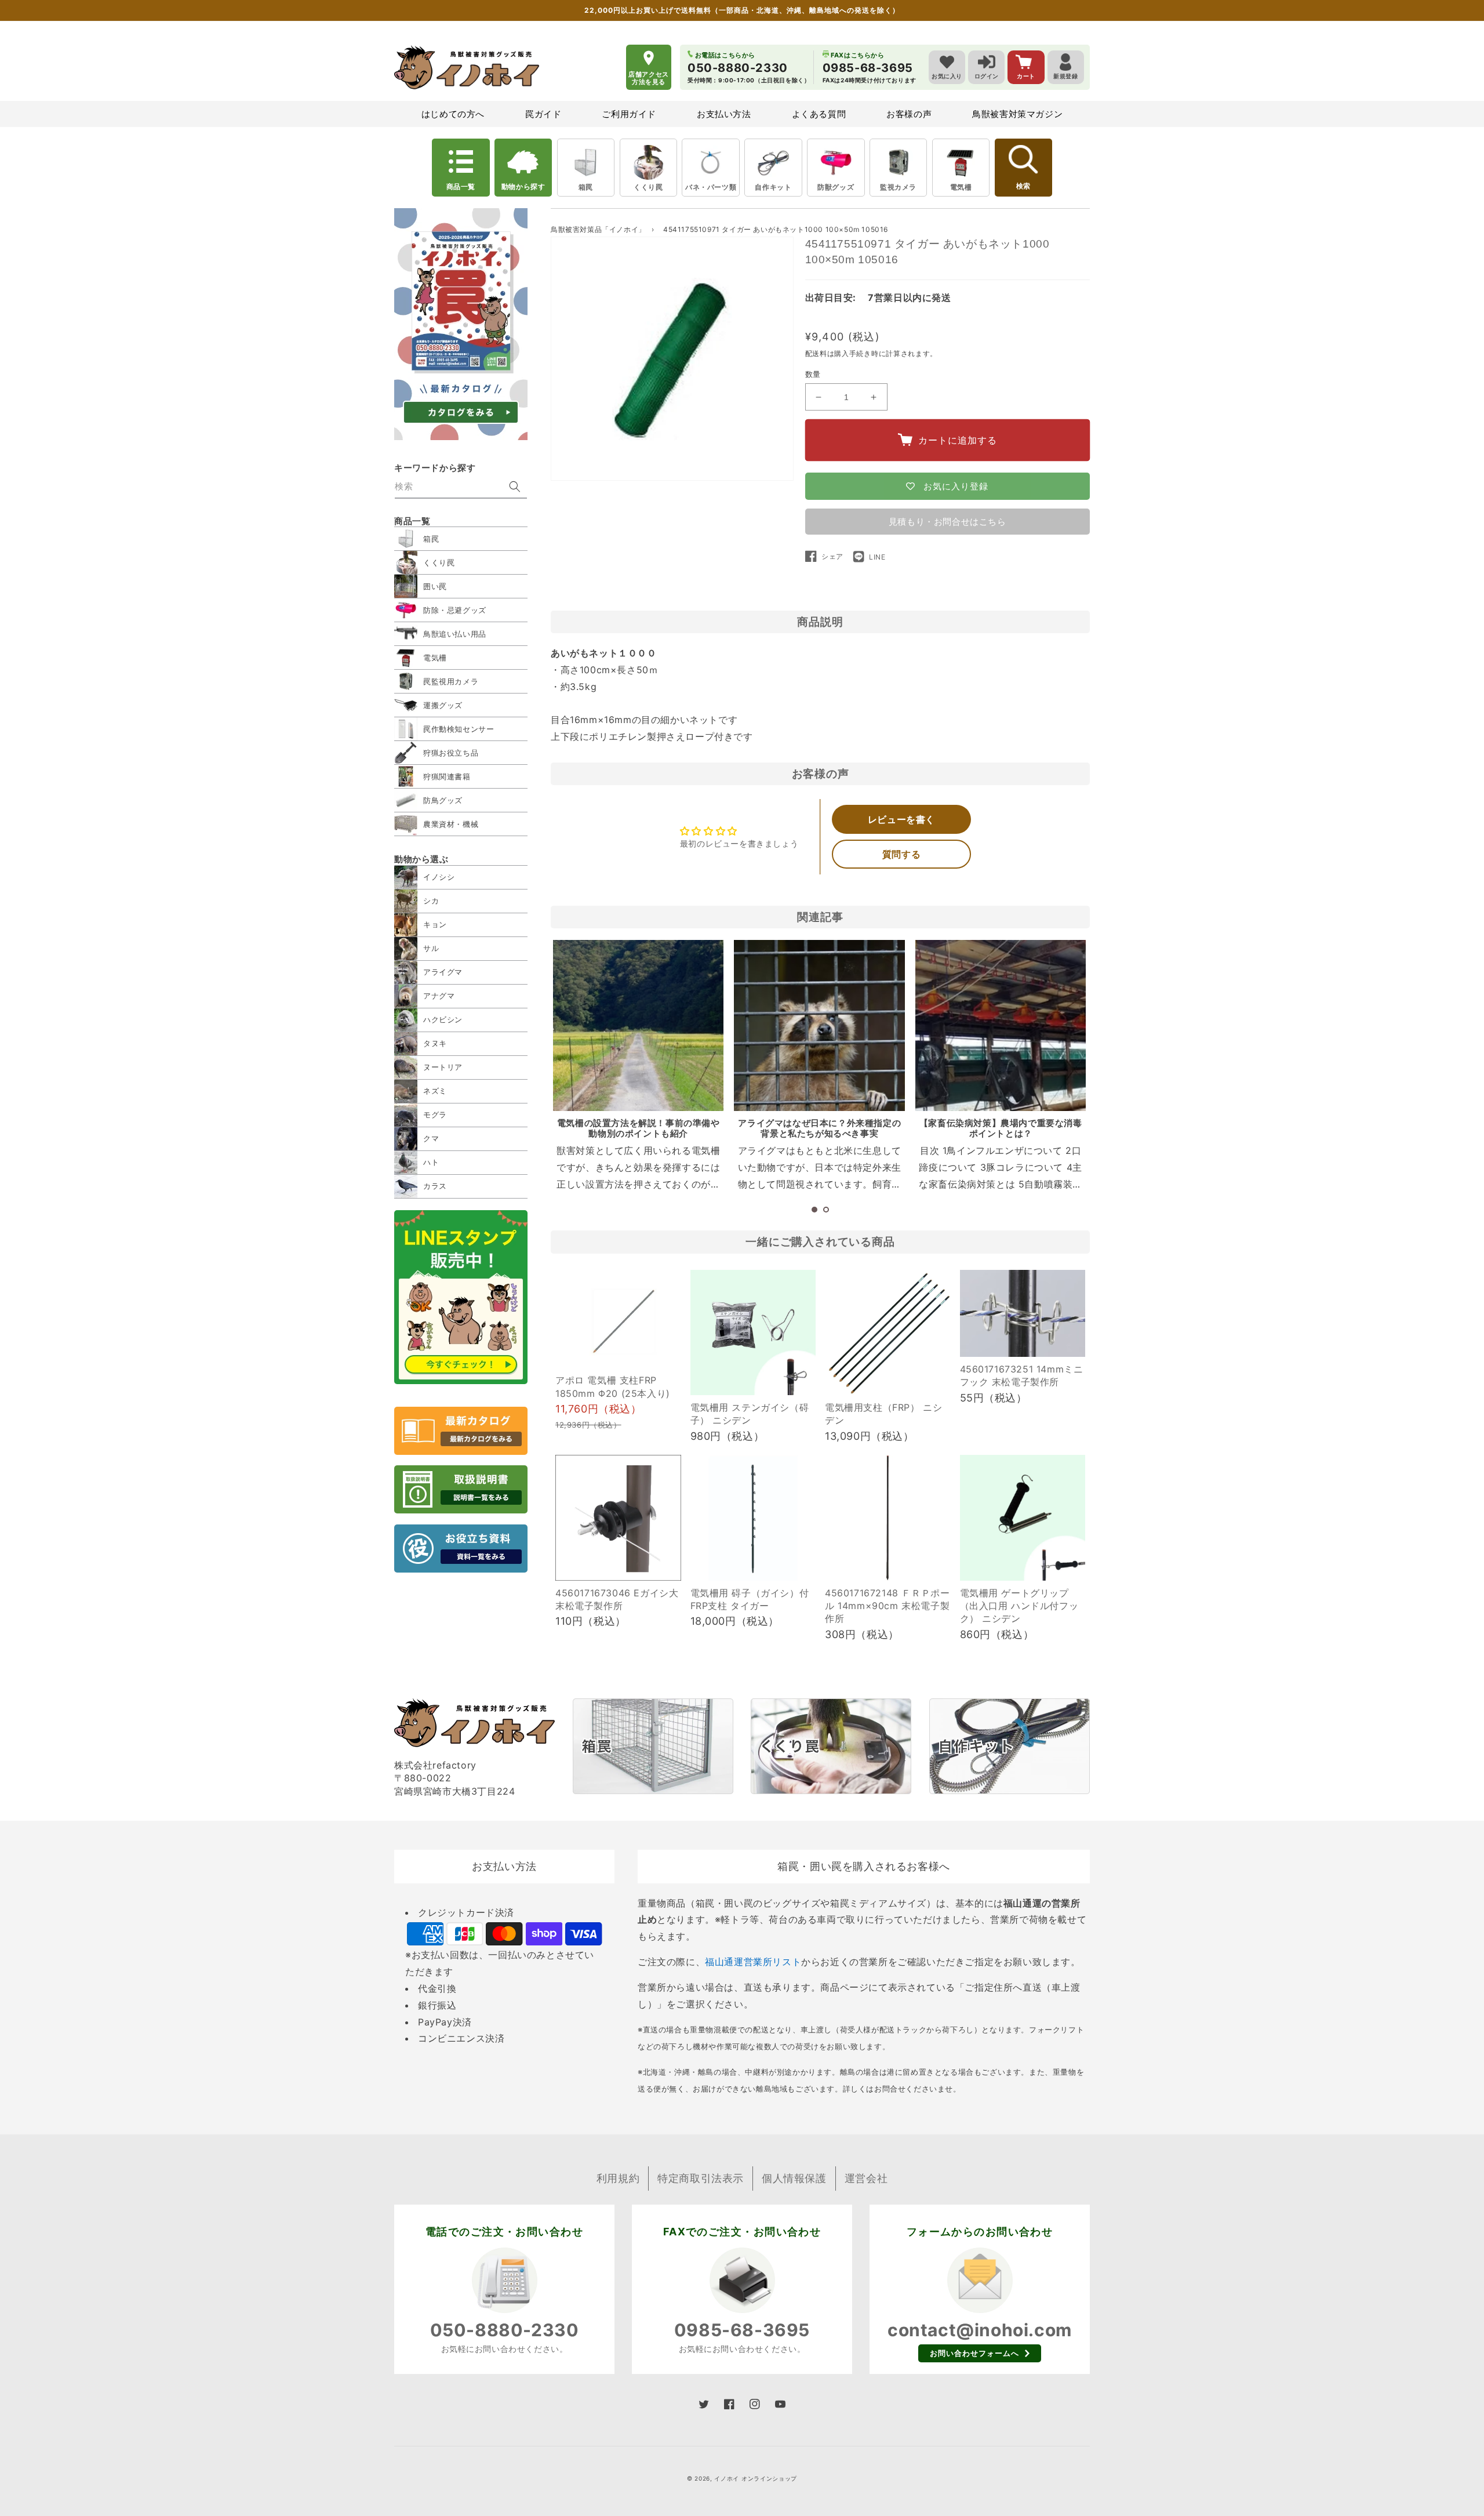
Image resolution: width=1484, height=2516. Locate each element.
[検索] (515, 487)
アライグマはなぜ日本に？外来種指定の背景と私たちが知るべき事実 (819, 1128)
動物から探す (523, 186)
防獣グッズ (836, 187)
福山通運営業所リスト (753, 1962)
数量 (813, 374)
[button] (814, 1210)
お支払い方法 (724, 114)
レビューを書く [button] (901, 819)
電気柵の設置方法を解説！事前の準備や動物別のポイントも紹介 (639, 1128)
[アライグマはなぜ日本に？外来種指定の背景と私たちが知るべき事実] (819, 1025)
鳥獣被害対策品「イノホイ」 (598, 229)
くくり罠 (648, 187)
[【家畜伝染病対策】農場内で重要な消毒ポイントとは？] (1001, 1025)
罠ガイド (543, 114)
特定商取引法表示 (701, 2178)
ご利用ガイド (629, 114)
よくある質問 (819, 114)
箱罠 (586, 187)
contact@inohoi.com (980, 2330)
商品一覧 (461, 186)
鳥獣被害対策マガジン (1017, 114)
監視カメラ (898, 187)
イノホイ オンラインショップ (756, 2478)
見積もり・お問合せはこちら (947, 522)
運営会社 (866, 2178)
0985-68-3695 (742, 2330)
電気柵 (961, 187)
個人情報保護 (794, 2178)
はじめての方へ (453, 114)
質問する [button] (901, 854)
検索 (1023, 186)
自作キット (773, 187)
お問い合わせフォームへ (974, 2353)
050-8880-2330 (505, 2330)
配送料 (816, 353)
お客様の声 (909, 114)
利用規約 (618, 2178)
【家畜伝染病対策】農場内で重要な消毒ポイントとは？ (1001, 1128)
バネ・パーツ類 (711, 187)
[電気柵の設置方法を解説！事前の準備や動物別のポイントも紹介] (638, 1025)
